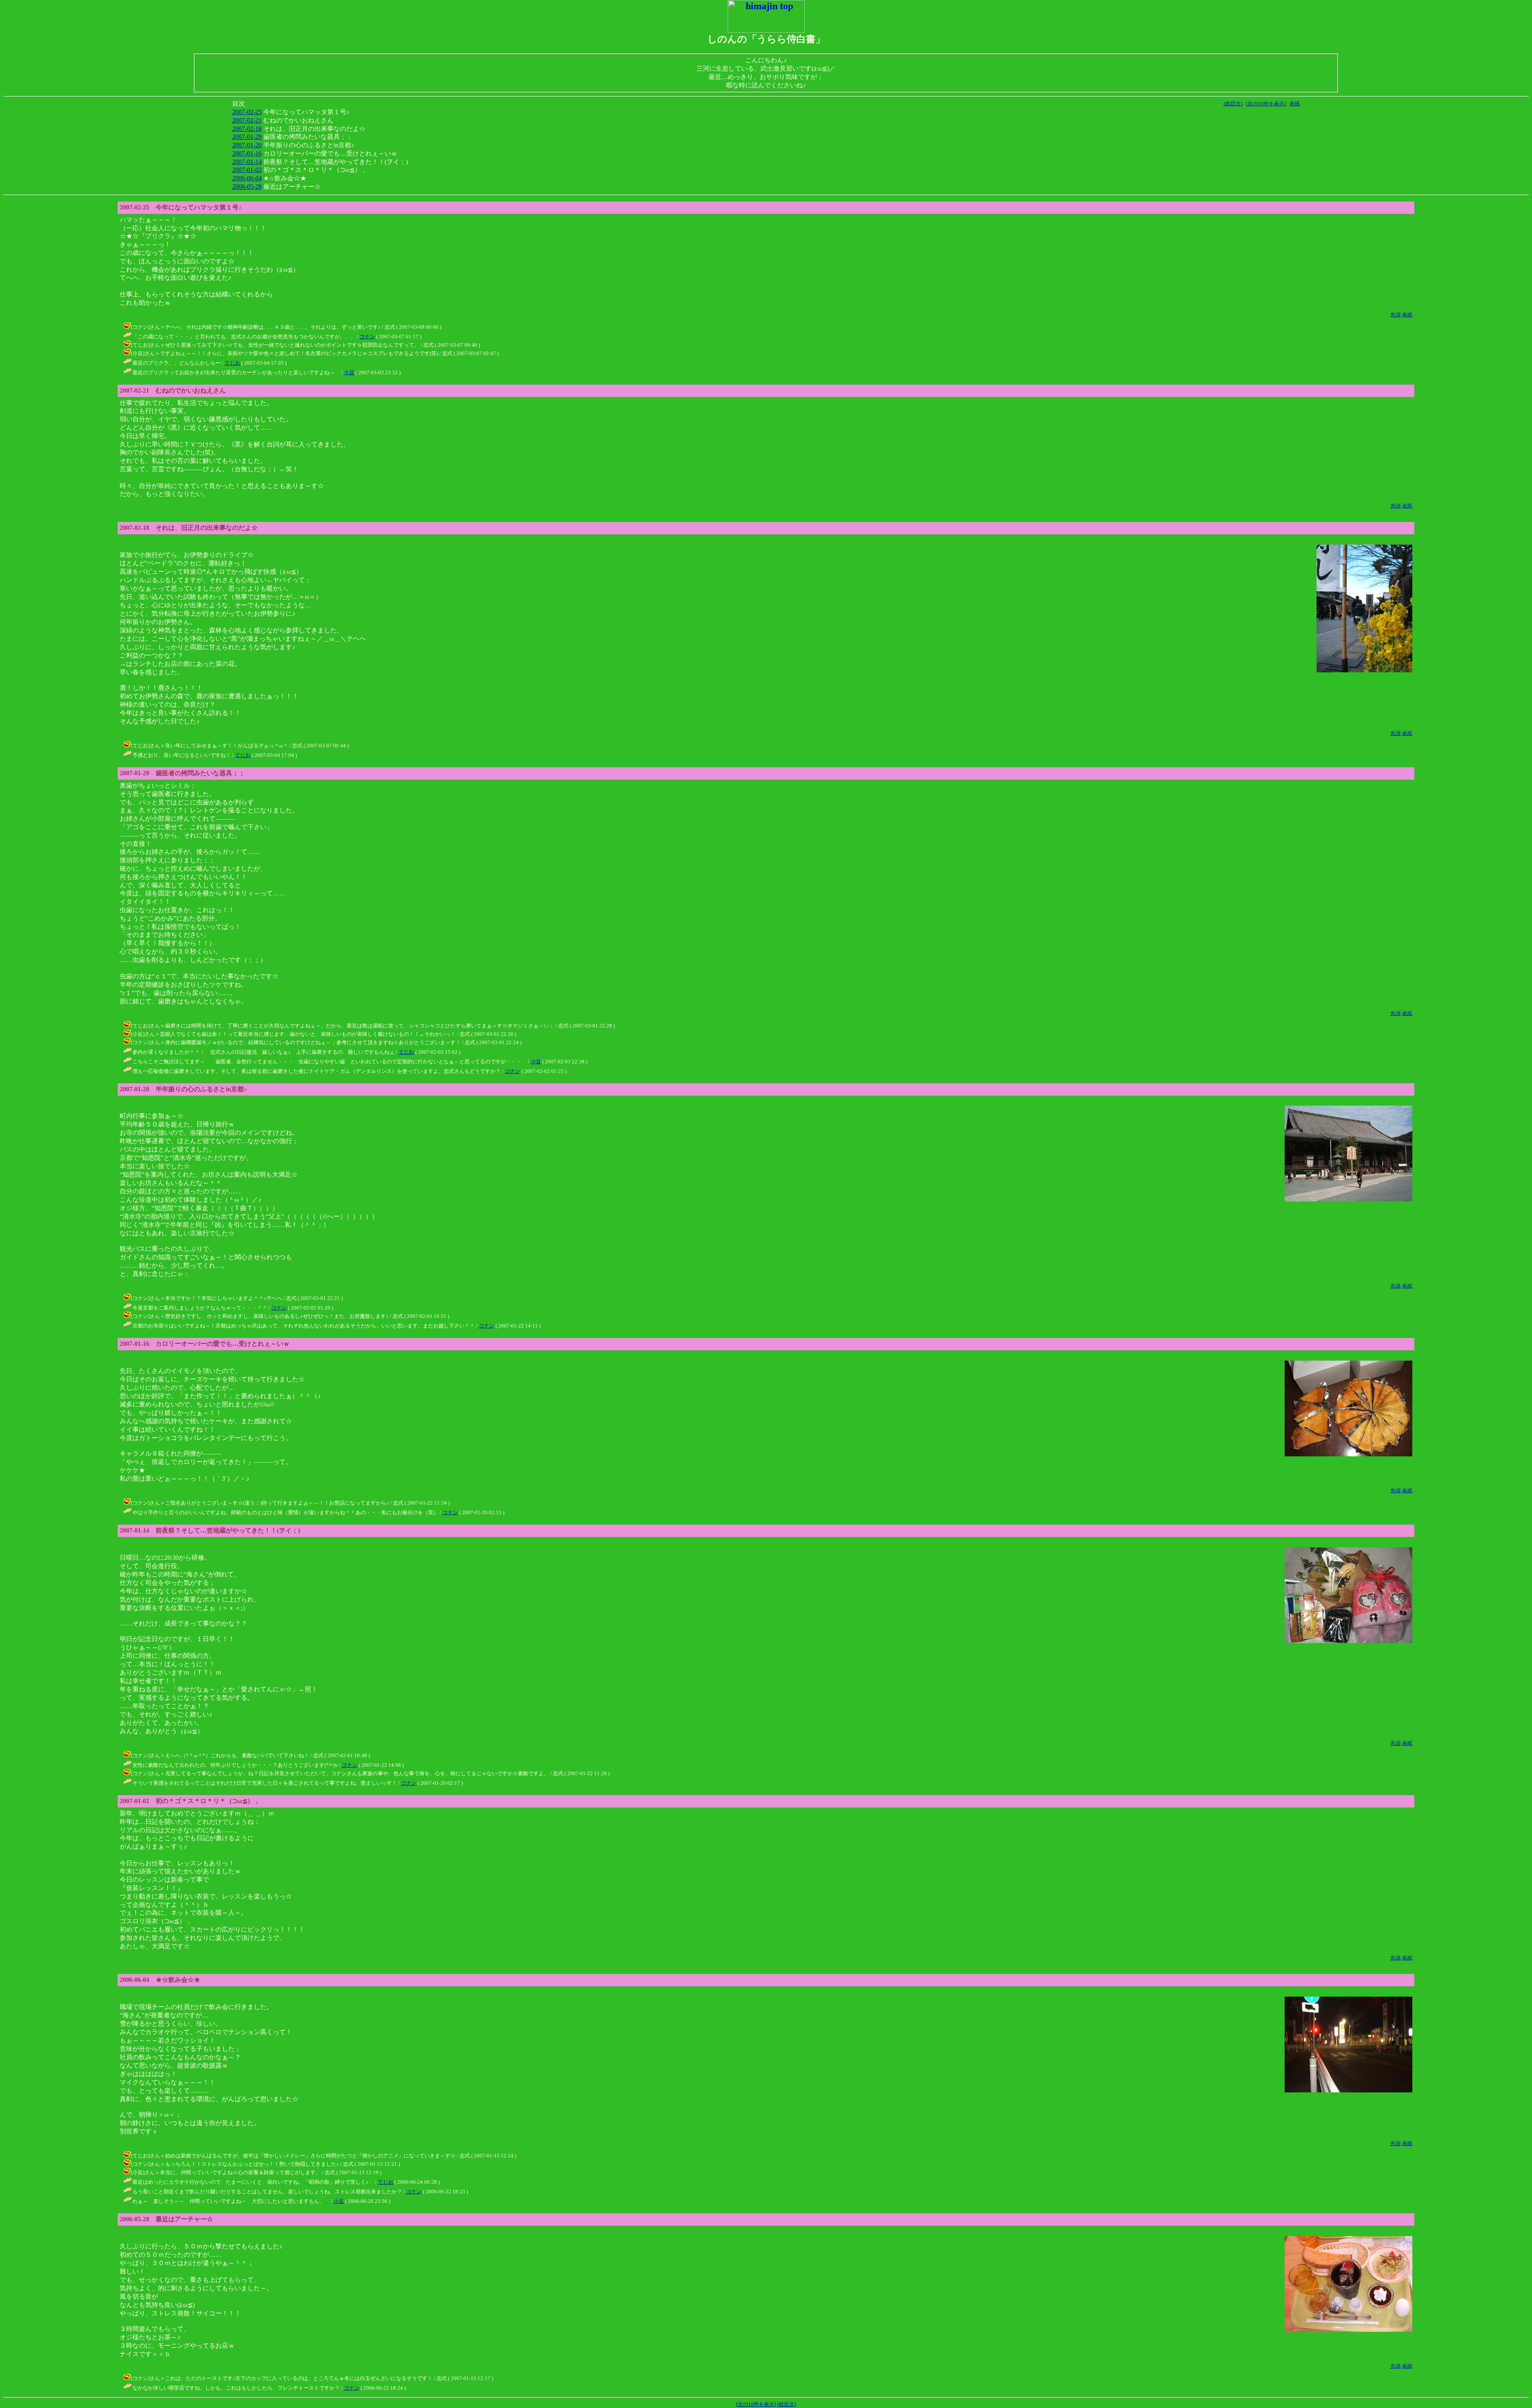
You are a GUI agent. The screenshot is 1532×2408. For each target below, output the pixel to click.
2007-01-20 (247, 145)
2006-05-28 (247, 187)
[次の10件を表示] (1266, 104)
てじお (232, 363)
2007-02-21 (247, 120)
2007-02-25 (247, 112)
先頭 (1396, 315)
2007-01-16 (247, 153)
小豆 (349, 372)
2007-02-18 (247, 129)
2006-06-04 (247, 178)
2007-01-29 (247, 137)
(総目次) (1233, 104)
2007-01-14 (247, 162)
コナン (367, 337)
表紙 (1295, 104)
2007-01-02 (247, 170)
